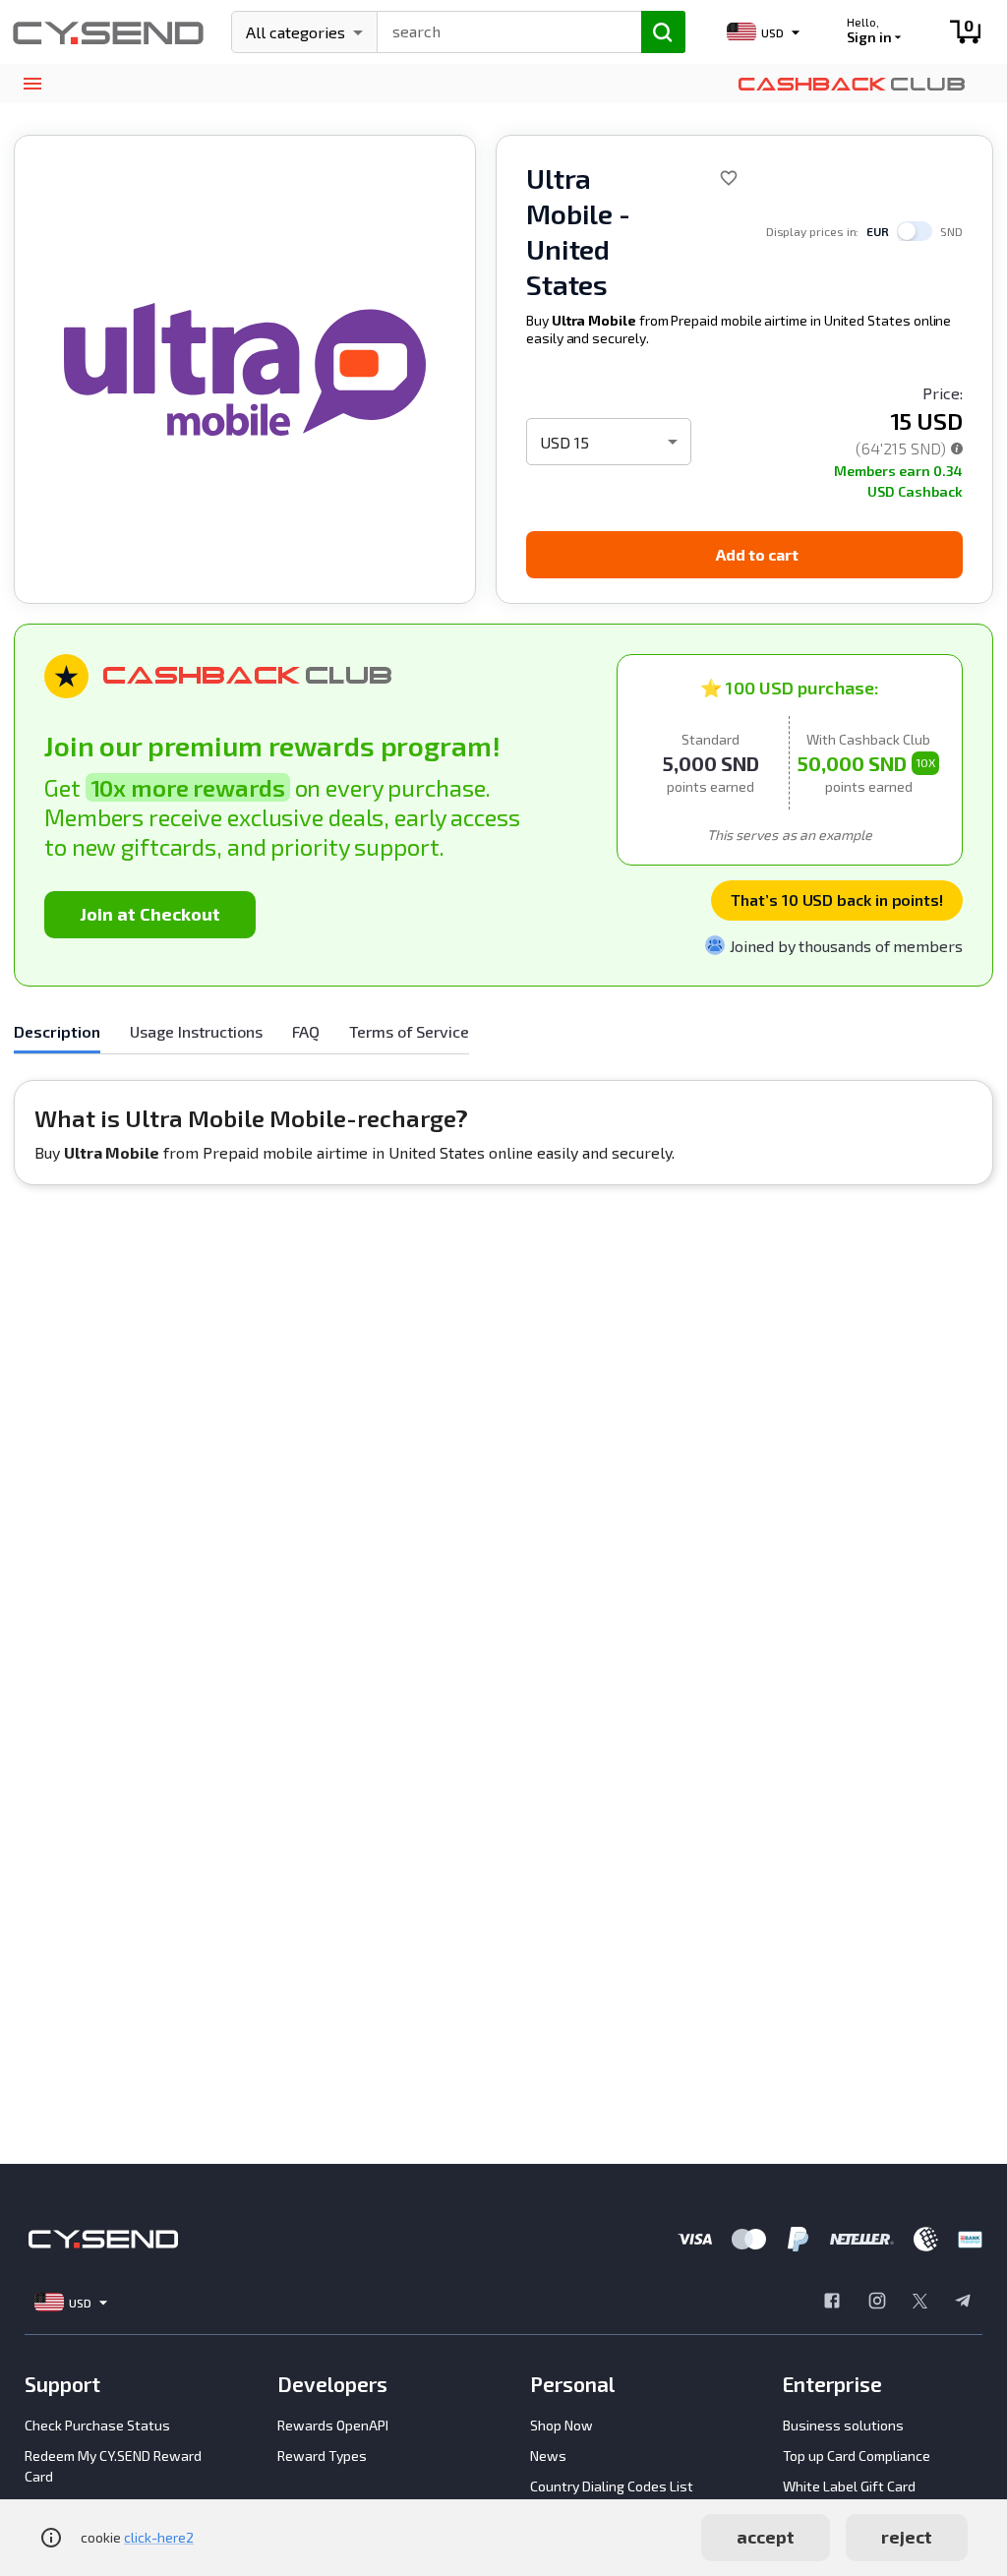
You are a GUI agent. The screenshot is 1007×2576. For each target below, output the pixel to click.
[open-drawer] (32, 84)
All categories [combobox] (296, 32)
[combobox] (501, 30)
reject (907, 2537)
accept (766, 2537)
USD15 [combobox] (564, 442)
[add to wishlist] (729, 178)
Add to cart (757, 554)
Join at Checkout (150, 914)
